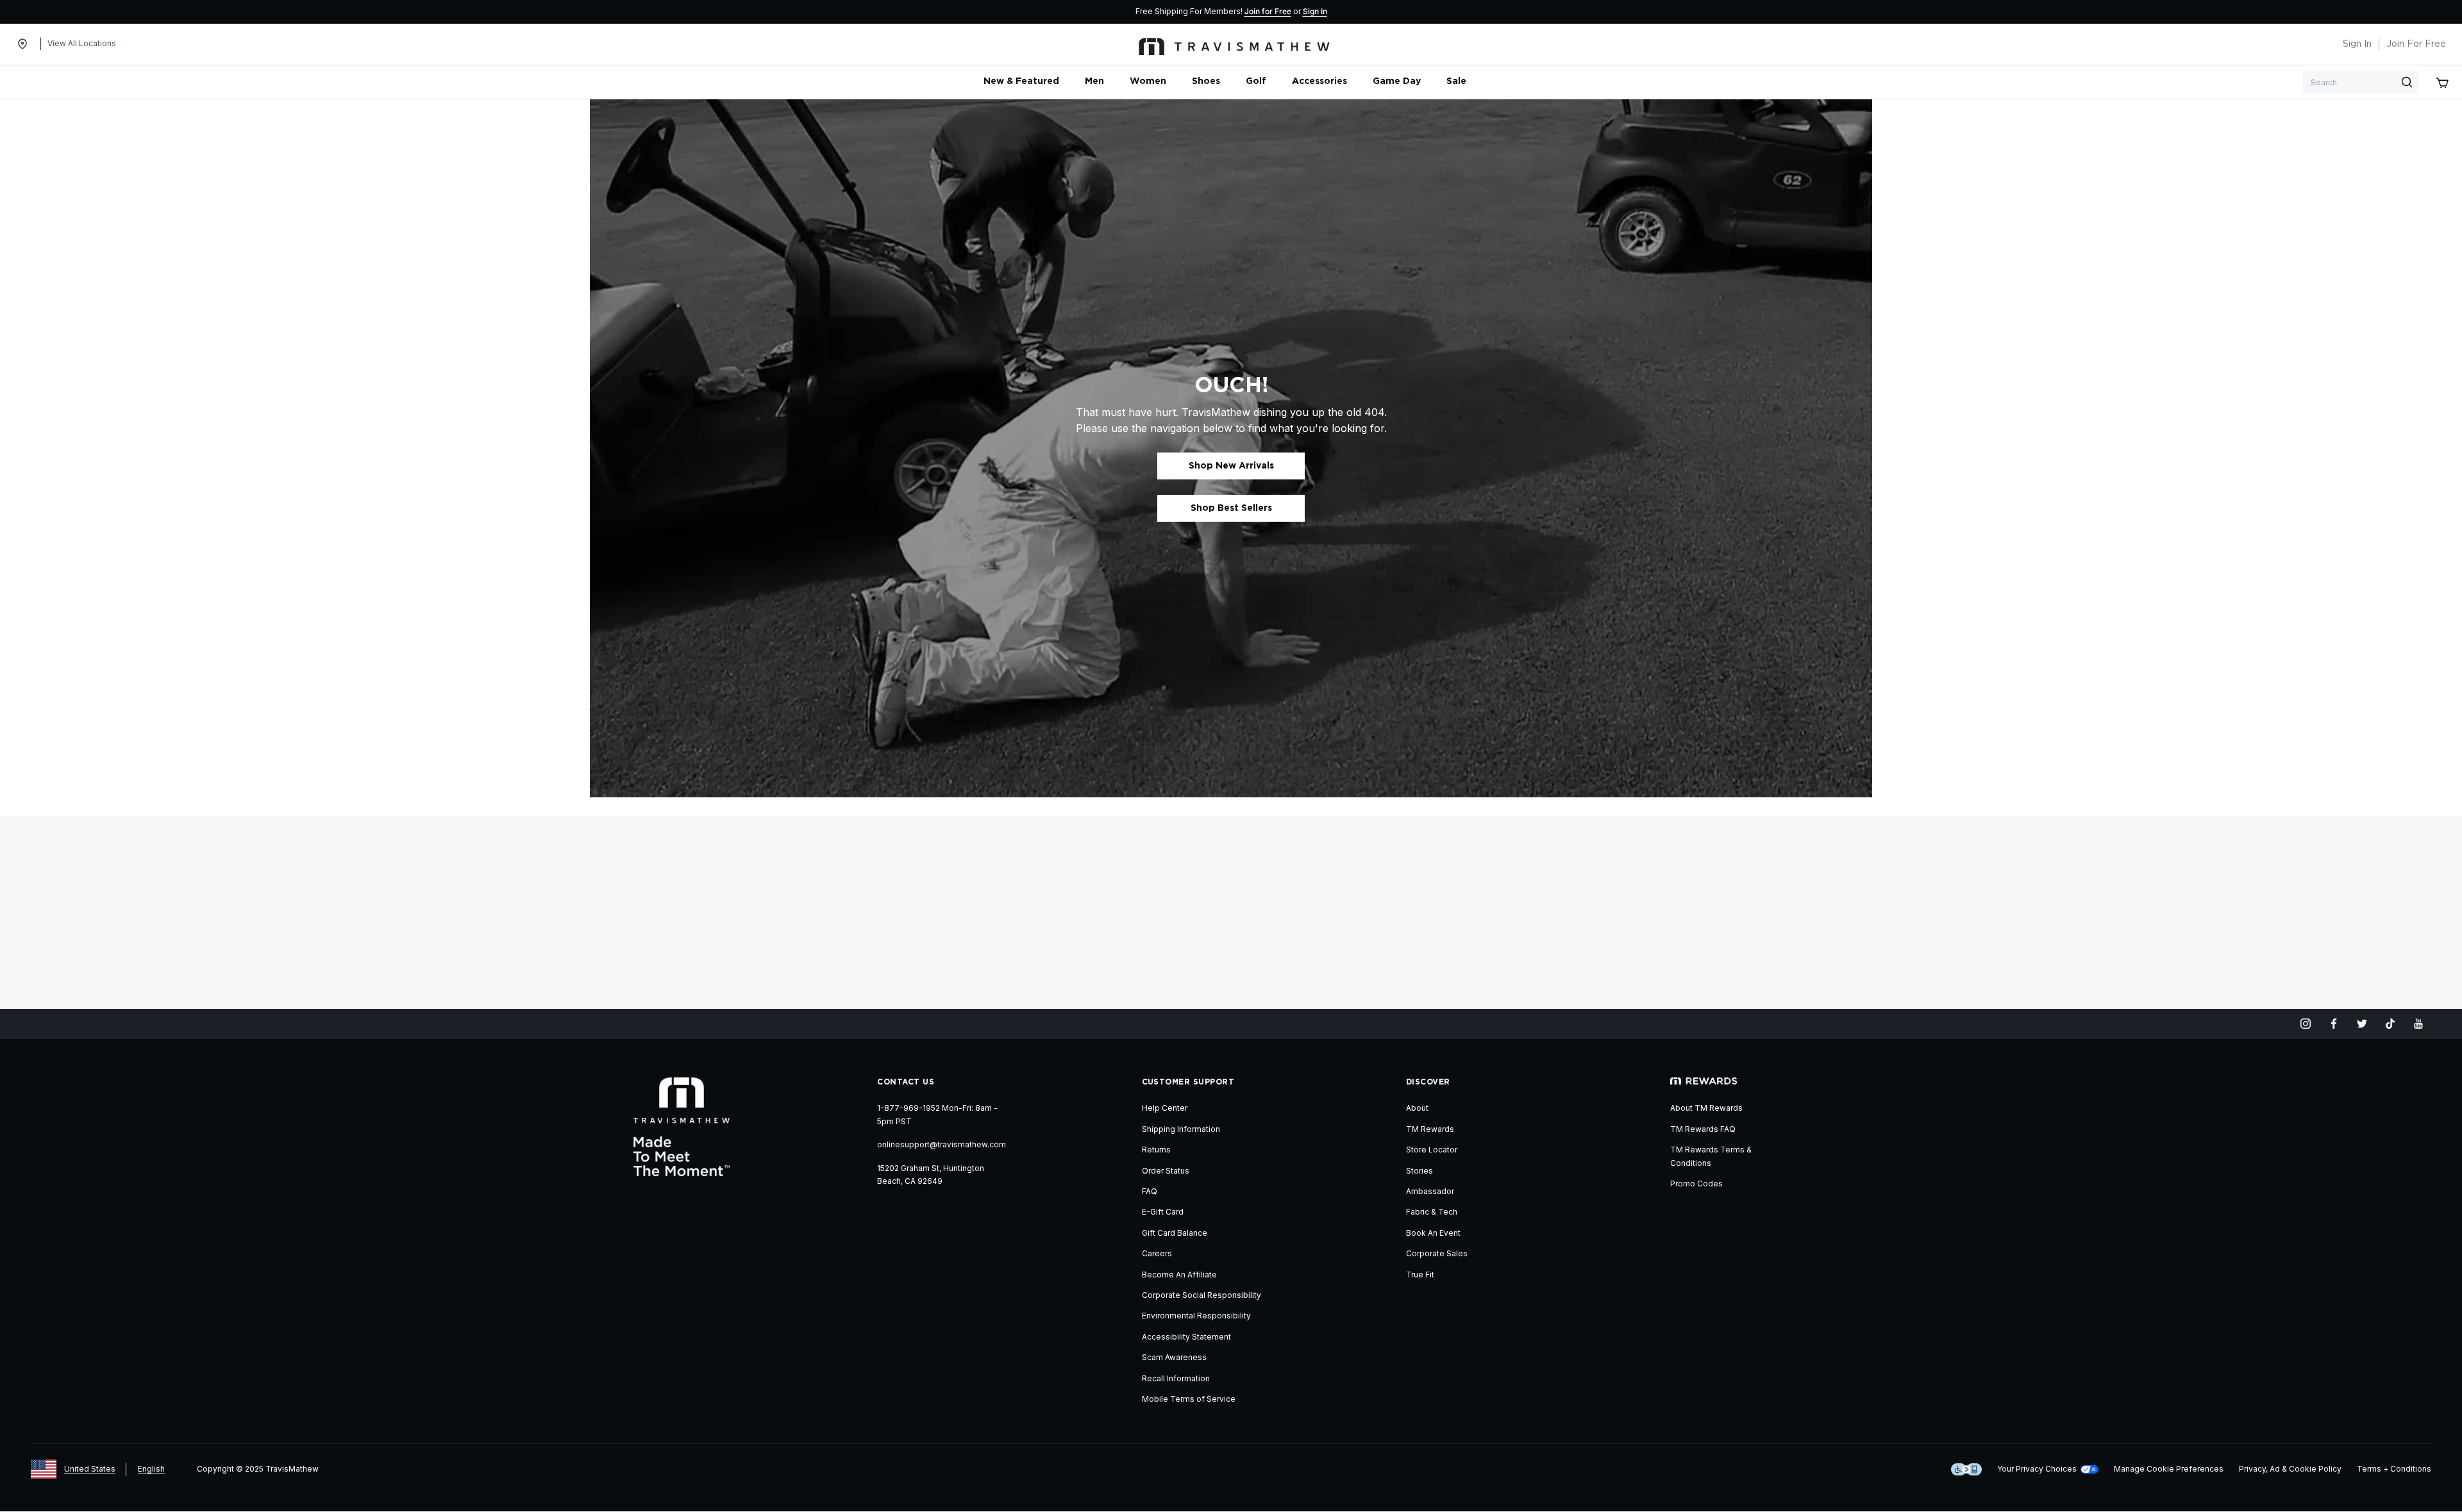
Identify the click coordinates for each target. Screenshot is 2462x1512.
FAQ (1150, 1191)
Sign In (1315, 11)
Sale (1456, 81)
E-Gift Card (1163, 1212)
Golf (1256, 81)
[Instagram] (2306, 1024)
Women (1148, 81)
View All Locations (82, 43)
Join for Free (1268, 11)
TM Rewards (1430, 1129)
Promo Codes (1696, 1184)
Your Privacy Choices (2037, 1469)
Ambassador (1430, 1191)
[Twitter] (2362, 1024)
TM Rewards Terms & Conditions (1711, 1156)
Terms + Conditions (2394, 1469)
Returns (1156, 1150)
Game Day (1397, 81)
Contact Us (906, 1082)
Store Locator (1432, 1150)
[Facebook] (2334, 1024)
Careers (1157, 1253)
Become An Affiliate (1179, 1275)
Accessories (1319, 81)
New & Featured (1021, 81)
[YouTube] (2418, 1024)
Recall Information (1176, 1378)
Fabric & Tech (1432, 1212)
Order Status (1166, 1171)
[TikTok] (2390, 1024)
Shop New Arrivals (1231, 466)
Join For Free (2416, 44)
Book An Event (1433, 1233)
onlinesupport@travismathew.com (942, 1144)
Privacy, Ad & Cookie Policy (2290, 1469)
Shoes (1206, 81)
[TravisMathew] (1234, 44)
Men (1094, 81)
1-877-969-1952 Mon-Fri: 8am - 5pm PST (937, 1114)
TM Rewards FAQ (1703, 1129)
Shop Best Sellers (1231, 508)
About (1417, 1108)
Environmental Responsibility (1196, 1316)
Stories (1419, 1171)
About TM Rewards (1706, 1108)
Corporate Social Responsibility (1202, 1295)
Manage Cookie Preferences (2169, 1469)
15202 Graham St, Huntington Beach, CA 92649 (931, 1175)
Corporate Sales (1437, 1253)
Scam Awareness (1174, 1357)
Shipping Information (1181, 1129)
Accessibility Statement (1186, 1337)
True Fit (1420, 1275)
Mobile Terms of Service (1189, 1399)
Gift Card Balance (1175, 1233)
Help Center (1165, 1108)
